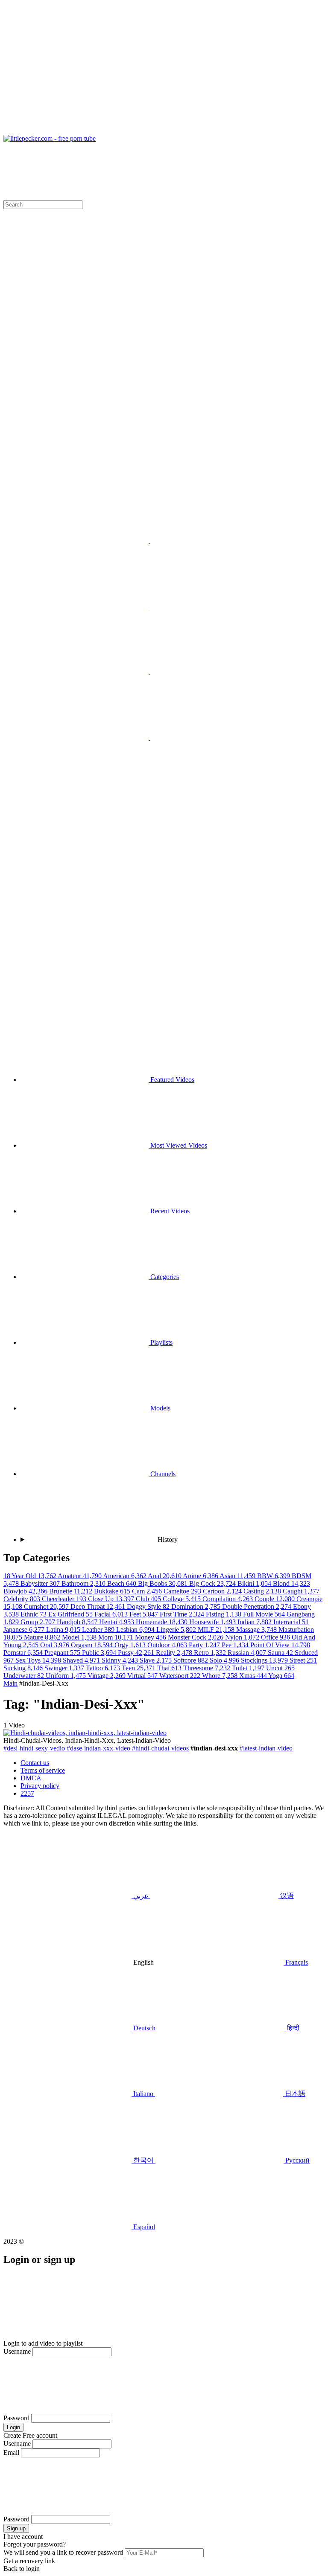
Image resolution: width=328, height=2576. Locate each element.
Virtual (143, 1676)
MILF (217, 1630)
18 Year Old (31, 1576)
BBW (274, 1576)
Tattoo (104, 1668)
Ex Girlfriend (71, 1614)
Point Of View (280, 1645)
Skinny (121, 1660)
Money (151, 1637)
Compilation (228, 1599)
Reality (175, 1653)
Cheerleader (65, 1599)
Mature (43, 1637)
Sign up (16, 2528)
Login (13, 2427)
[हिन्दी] (214, 606)
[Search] (164, 945)
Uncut (280, 1668)
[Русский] (85, 409)
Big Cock (213, 1583)
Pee (236, 1645)
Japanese (25, 1630)
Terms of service (43, 1770)
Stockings (265, 1660)
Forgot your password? (35, 2544)
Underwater (25, 1676)
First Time (183, 1614)
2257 (27, 1793)
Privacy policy (40, 1786)
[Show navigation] (164, 69)
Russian (248, 1653)
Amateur (80, 1576)
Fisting (224, 1614)
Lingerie (177, 1630)
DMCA (31, 1778)
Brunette (72, 1591)
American (125, 1576)
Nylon (243, 1637)
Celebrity (23, 1599)
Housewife (213, 1622)
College (183, 1599)
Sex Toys (39, 1660)
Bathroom (84, 1583)
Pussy (137, 1653)
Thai (170, 1668)
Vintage (107, 1676)
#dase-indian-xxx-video (98, 1748)
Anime (201, 1576)
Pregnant (63, 1653)
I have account (23, 2537)
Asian (238, 1576)
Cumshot (47, 1606)
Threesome (208, 1668)
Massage (257, 1630)
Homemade (163, 1622)
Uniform (67, 1676)
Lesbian (136, 1630)
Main (10, 1683)
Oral (56, 1645)
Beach (123, 1583)
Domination (197, 1606)
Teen (139, 1668)
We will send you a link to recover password (63, 2552)
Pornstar (24, 1653)
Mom (117, 1637)
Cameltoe (183, 1591)
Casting (263, 1591)
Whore (221, 1676)
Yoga (281, 1676)
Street (303, 1660)
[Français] (85, 606)
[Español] (214, 737)
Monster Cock (196, 1637)
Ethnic (34, 1614)
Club (149, 1599)
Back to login (22, 2569)
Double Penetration (258, 1606)
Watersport (181, 1676)
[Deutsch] (85, 803)
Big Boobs (164, 1583)
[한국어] (85, 737)
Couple (275, 1599)
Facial (112, 1614)
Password (16, 2418)
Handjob (78, 1622)
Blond (291, 1583)
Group (39, 1622)
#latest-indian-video (265, 1748)
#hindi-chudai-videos (160, 1748)
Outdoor (168, 1645)
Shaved (82, 1660)
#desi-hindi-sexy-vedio (34, 1748)
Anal (165, 1576)
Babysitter (41, 1583)
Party (205, 1645)
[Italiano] (85, 672)
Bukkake (113, 1591)
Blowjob (26, 1591)
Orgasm (93, 1645)
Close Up (112, 1599)
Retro (211, 1653)
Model (80, 1637)
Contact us (35, 1763)
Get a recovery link (29, 2561)
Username (17, 2351)
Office (276, 1637)
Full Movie (265, 1614)
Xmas (254, 1676)
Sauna (281, 1653)
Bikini (255, 1583)
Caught (301, 1591)
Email (11, 2452)
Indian (255, 1622)
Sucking (24, 1668)
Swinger (65, 1668)
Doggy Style (149, 1606)
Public (100, 1653)
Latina (64, 1630)
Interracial (291, 1622)
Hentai (117, 1622)
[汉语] (214, 540)
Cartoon (223, 1591)
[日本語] (214, 672)
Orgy (131, 1645)
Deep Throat (99, 1606)
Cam (148, 1591)
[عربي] (85, 540)
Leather (99, 1630)
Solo (225, 1660)
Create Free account (30, 2435)
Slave (157, 1660)
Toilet (249, 1668)
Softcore (192, 1660)
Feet (145, 1614)
